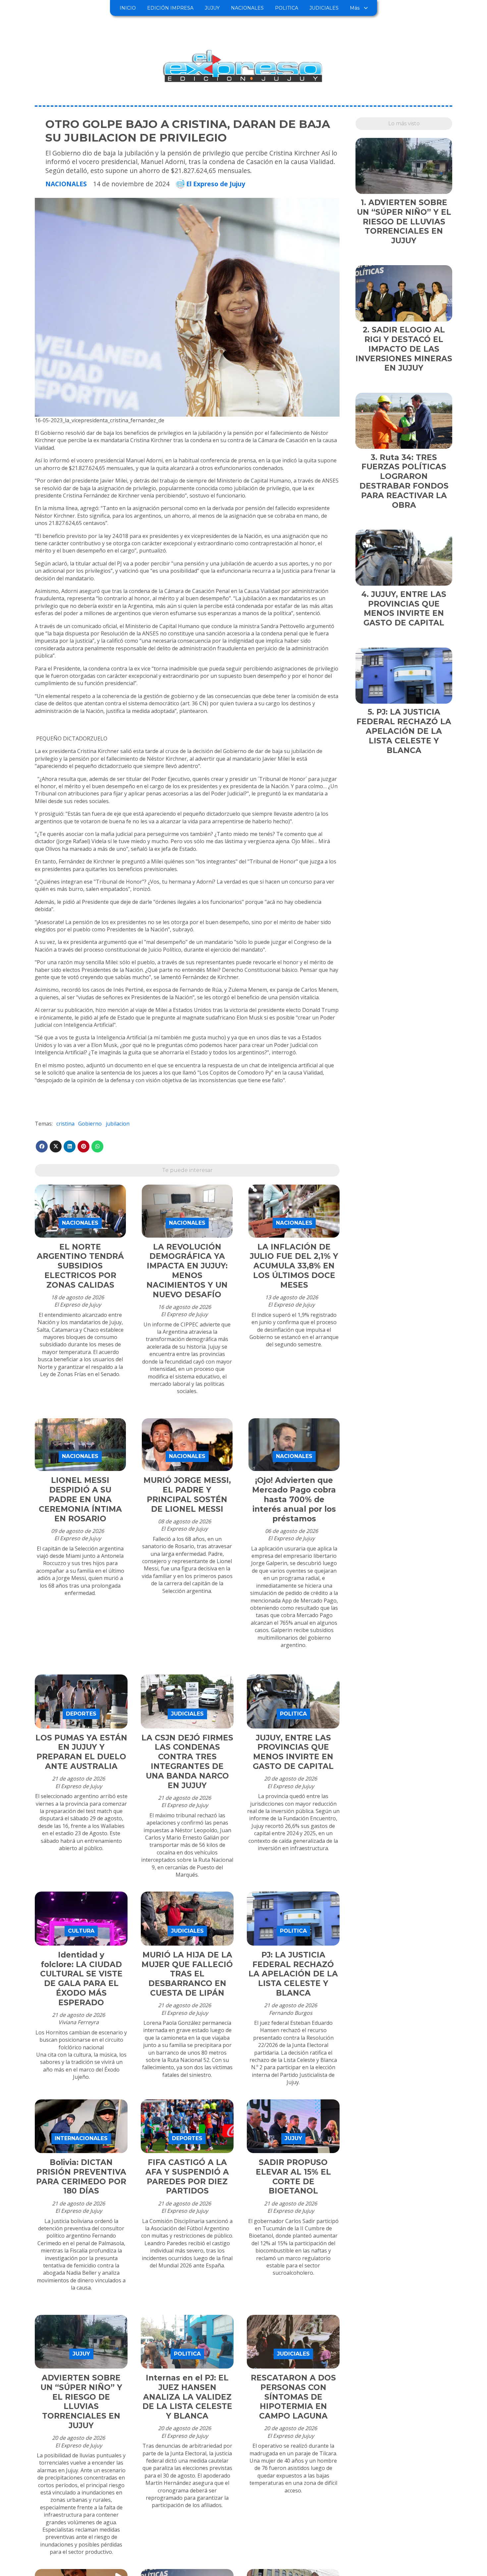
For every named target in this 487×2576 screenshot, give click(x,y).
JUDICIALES (324, 8)
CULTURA (81, 1931)
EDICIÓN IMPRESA (170, 8)
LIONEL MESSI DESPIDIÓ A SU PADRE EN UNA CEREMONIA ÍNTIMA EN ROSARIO (80, 1499)
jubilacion (118, 1124)
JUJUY (212, 8)
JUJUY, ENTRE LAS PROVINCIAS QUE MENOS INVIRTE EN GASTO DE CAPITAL (293, 1752)
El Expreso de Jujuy (216, 184)
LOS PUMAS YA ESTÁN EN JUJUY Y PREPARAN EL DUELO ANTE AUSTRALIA (81, 1752)
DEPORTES (81, 1714)
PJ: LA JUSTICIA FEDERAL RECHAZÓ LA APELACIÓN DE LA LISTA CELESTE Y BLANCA (293, 1974)
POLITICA (287, 8)
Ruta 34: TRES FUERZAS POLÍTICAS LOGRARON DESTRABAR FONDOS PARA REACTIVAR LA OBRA (404, 481)
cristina (65, 1124)
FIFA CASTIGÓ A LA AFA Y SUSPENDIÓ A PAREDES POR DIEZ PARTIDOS (187, 2177)
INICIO (128, 8)
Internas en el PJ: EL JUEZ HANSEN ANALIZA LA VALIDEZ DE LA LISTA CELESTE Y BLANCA (187, 2397)
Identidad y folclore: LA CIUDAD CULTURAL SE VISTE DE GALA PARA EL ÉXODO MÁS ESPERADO (81, 1979)
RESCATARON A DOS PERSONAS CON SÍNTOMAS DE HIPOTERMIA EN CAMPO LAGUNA (293, 2397)
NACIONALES (247, 8)
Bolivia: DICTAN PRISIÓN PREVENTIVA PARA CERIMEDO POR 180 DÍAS (81, 2177)
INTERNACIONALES (81, 2138)
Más (355, 8)
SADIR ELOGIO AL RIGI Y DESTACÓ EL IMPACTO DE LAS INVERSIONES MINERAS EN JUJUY (404, 349)
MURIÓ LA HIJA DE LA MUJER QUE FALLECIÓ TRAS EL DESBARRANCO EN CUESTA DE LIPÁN (187, 1974)
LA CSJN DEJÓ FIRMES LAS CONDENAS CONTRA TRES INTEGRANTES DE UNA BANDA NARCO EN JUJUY (187, 1762)
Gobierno (90, 1124)
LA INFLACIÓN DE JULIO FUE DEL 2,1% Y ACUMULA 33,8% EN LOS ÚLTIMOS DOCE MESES (294, 1266)
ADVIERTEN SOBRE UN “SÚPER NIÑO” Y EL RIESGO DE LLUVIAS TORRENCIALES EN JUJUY (81, 2402)
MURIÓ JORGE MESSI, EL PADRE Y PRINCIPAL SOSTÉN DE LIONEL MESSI (187, 1494)
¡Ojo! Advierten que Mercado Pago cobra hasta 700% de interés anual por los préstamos (294, 1499)
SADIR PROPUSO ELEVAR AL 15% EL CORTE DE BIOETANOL (293, 2177)
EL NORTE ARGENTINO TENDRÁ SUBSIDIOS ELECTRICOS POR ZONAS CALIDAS (80, 1266)
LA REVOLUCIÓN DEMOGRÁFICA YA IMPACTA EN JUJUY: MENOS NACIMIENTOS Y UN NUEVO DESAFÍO (187, 1271)
